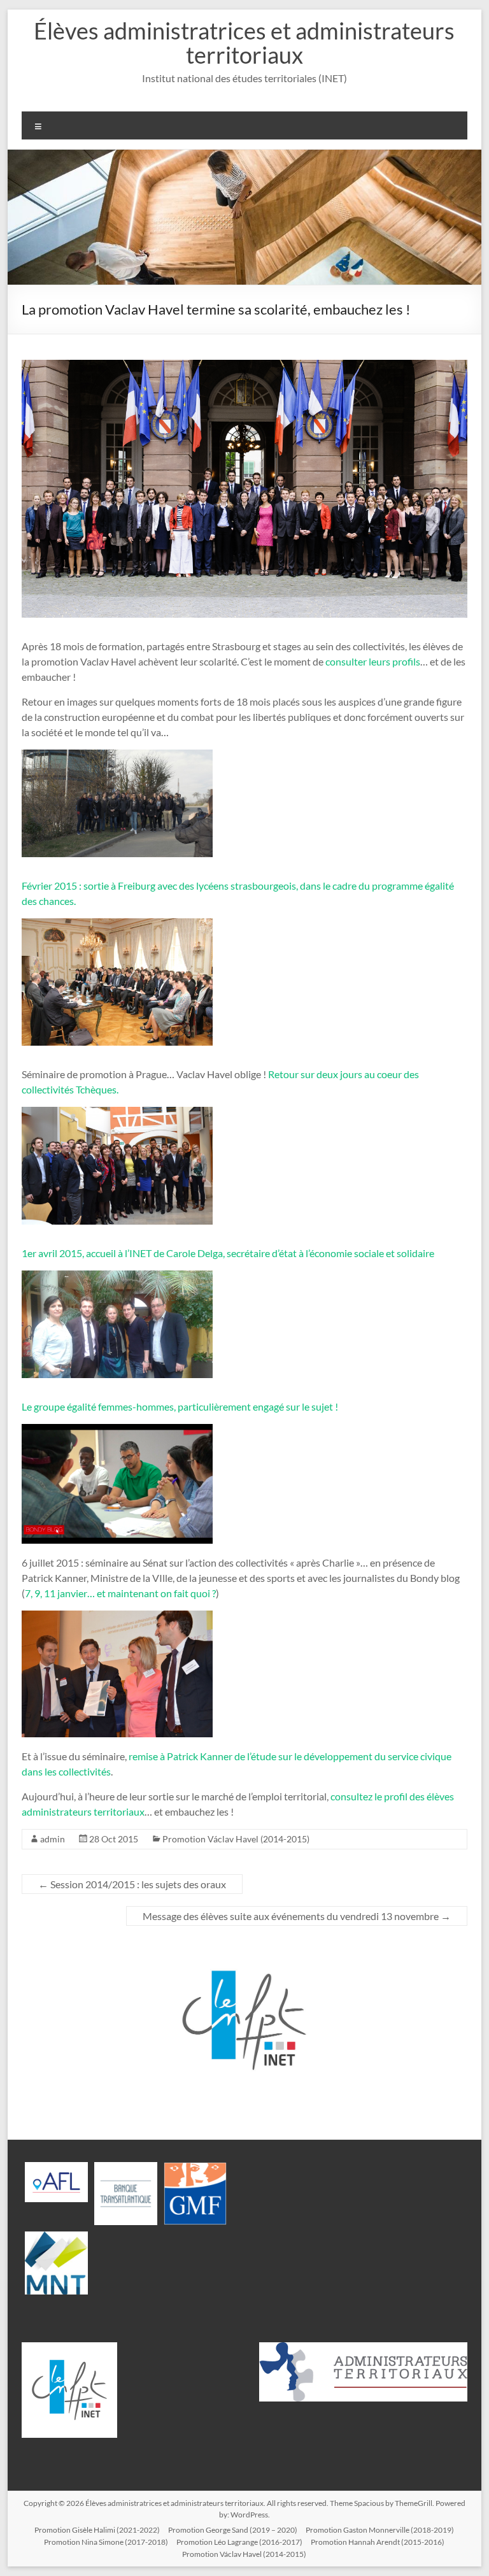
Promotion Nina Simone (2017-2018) (106, 2542)
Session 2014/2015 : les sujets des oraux (132, 1884)
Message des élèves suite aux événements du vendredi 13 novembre (297, 1916)
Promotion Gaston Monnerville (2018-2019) (380, 2530)
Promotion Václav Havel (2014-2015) (236, 1839)
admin (53, 1839)
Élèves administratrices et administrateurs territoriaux (244, 43)
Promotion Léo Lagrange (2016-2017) (239, 2542)
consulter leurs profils (373, 661)
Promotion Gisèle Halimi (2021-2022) (97, 2530)
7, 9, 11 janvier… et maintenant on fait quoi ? (120, 1593)
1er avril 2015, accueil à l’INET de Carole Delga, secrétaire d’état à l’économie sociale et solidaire (228, 1253)
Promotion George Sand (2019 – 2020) (233, 2530)
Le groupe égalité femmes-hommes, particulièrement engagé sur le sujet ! (180, 1406)
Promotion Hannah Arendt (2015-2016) (378, 2542)
